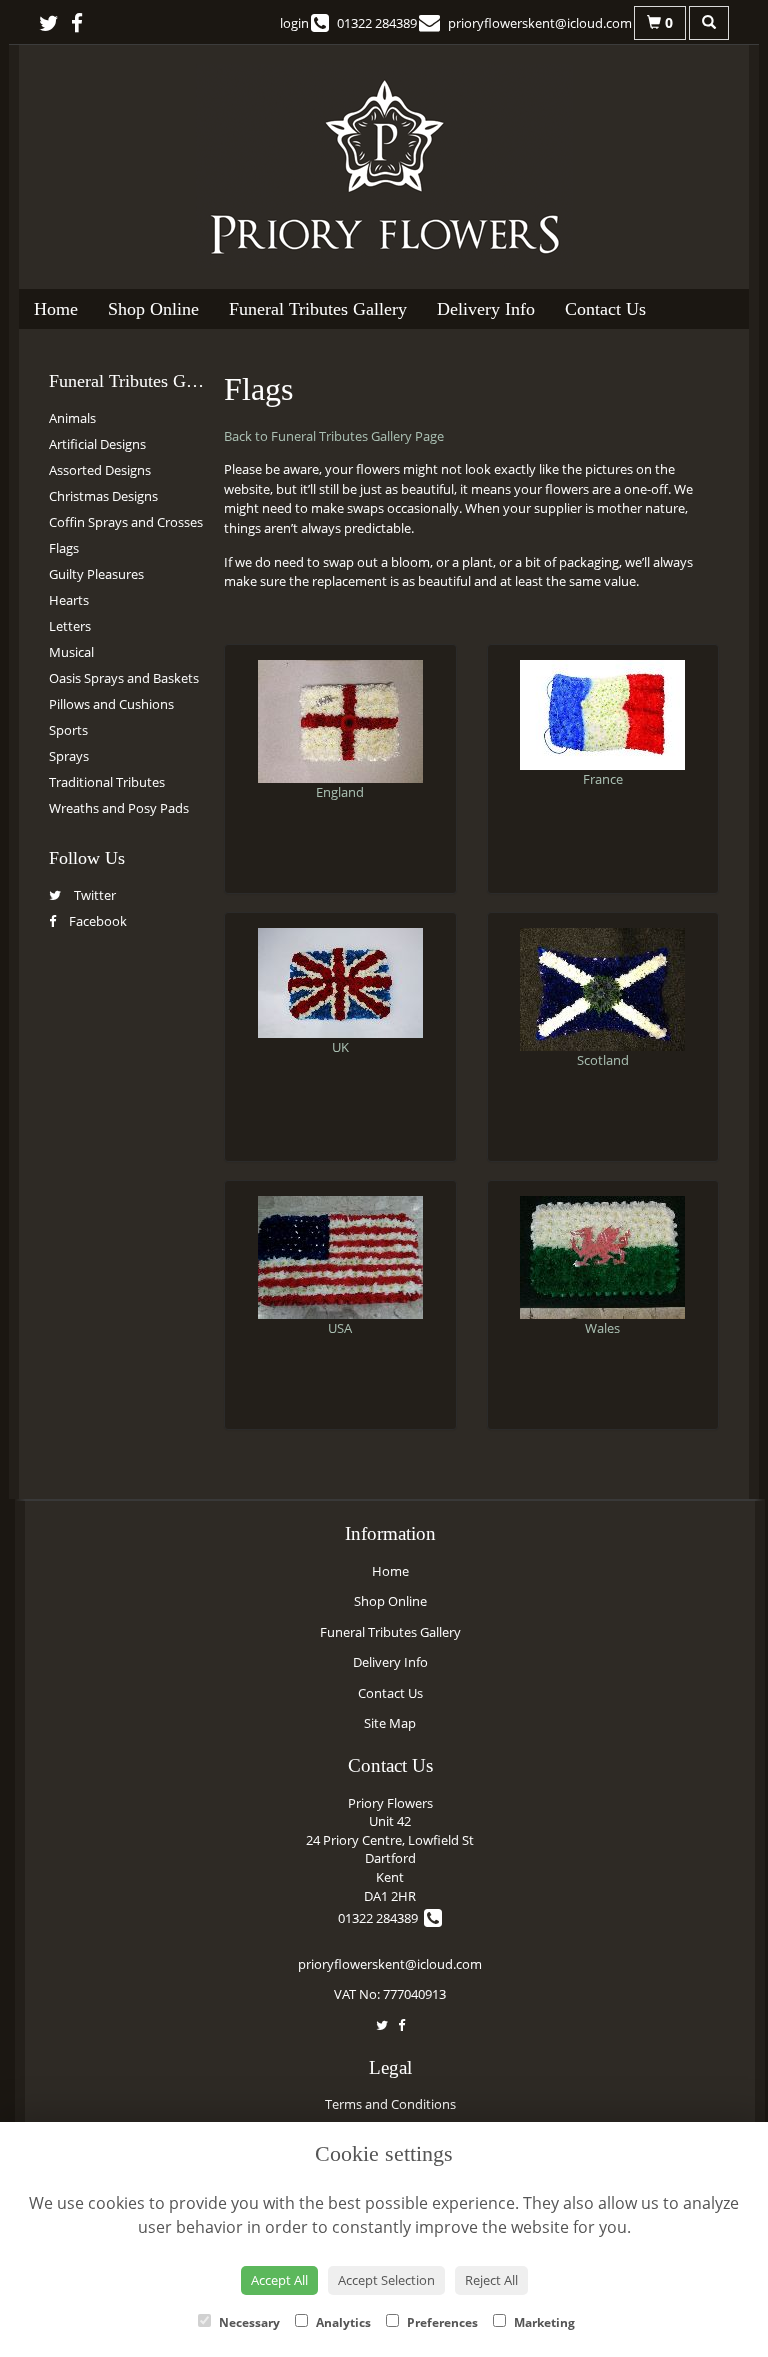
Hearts (69, 600)
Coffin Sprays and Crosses (126, 522)
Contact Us (605, 309)
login (294, 23)
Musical (71, 652)
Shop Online (153, 309)
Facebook (96, 921)
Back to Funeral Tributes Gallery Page (334, 436)
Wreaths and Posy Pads (119, 808)
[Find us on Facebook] (83, 23)
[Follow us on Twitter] (55, 23)
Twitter (93, 895)
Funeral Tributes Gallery (318, 309)
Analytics (342, 2322)
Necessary (248, 2322)
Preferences (441, 2322)
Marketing (543, 2322)
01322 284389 (381, 1918)
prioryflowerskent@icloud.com (390, 1964)
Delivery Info (486, 309)
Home (56, 309)
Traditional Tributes (107, 782)
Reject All (491, 2280)
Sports (68, 730)
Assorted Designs (100, 470)
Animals (72, 418)
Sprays (69, 756)
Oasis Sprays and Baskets (124, 678)
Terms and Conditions (390, 2104)
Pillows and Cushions (111, 704)
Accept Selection (386, 2280)
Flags (64, 548)
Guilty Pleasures (96, 574)
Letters (70, 626)
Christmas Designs (103, 496)
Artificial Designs (97, 444)
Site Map (390, 1723)
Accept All (279, 2280)
